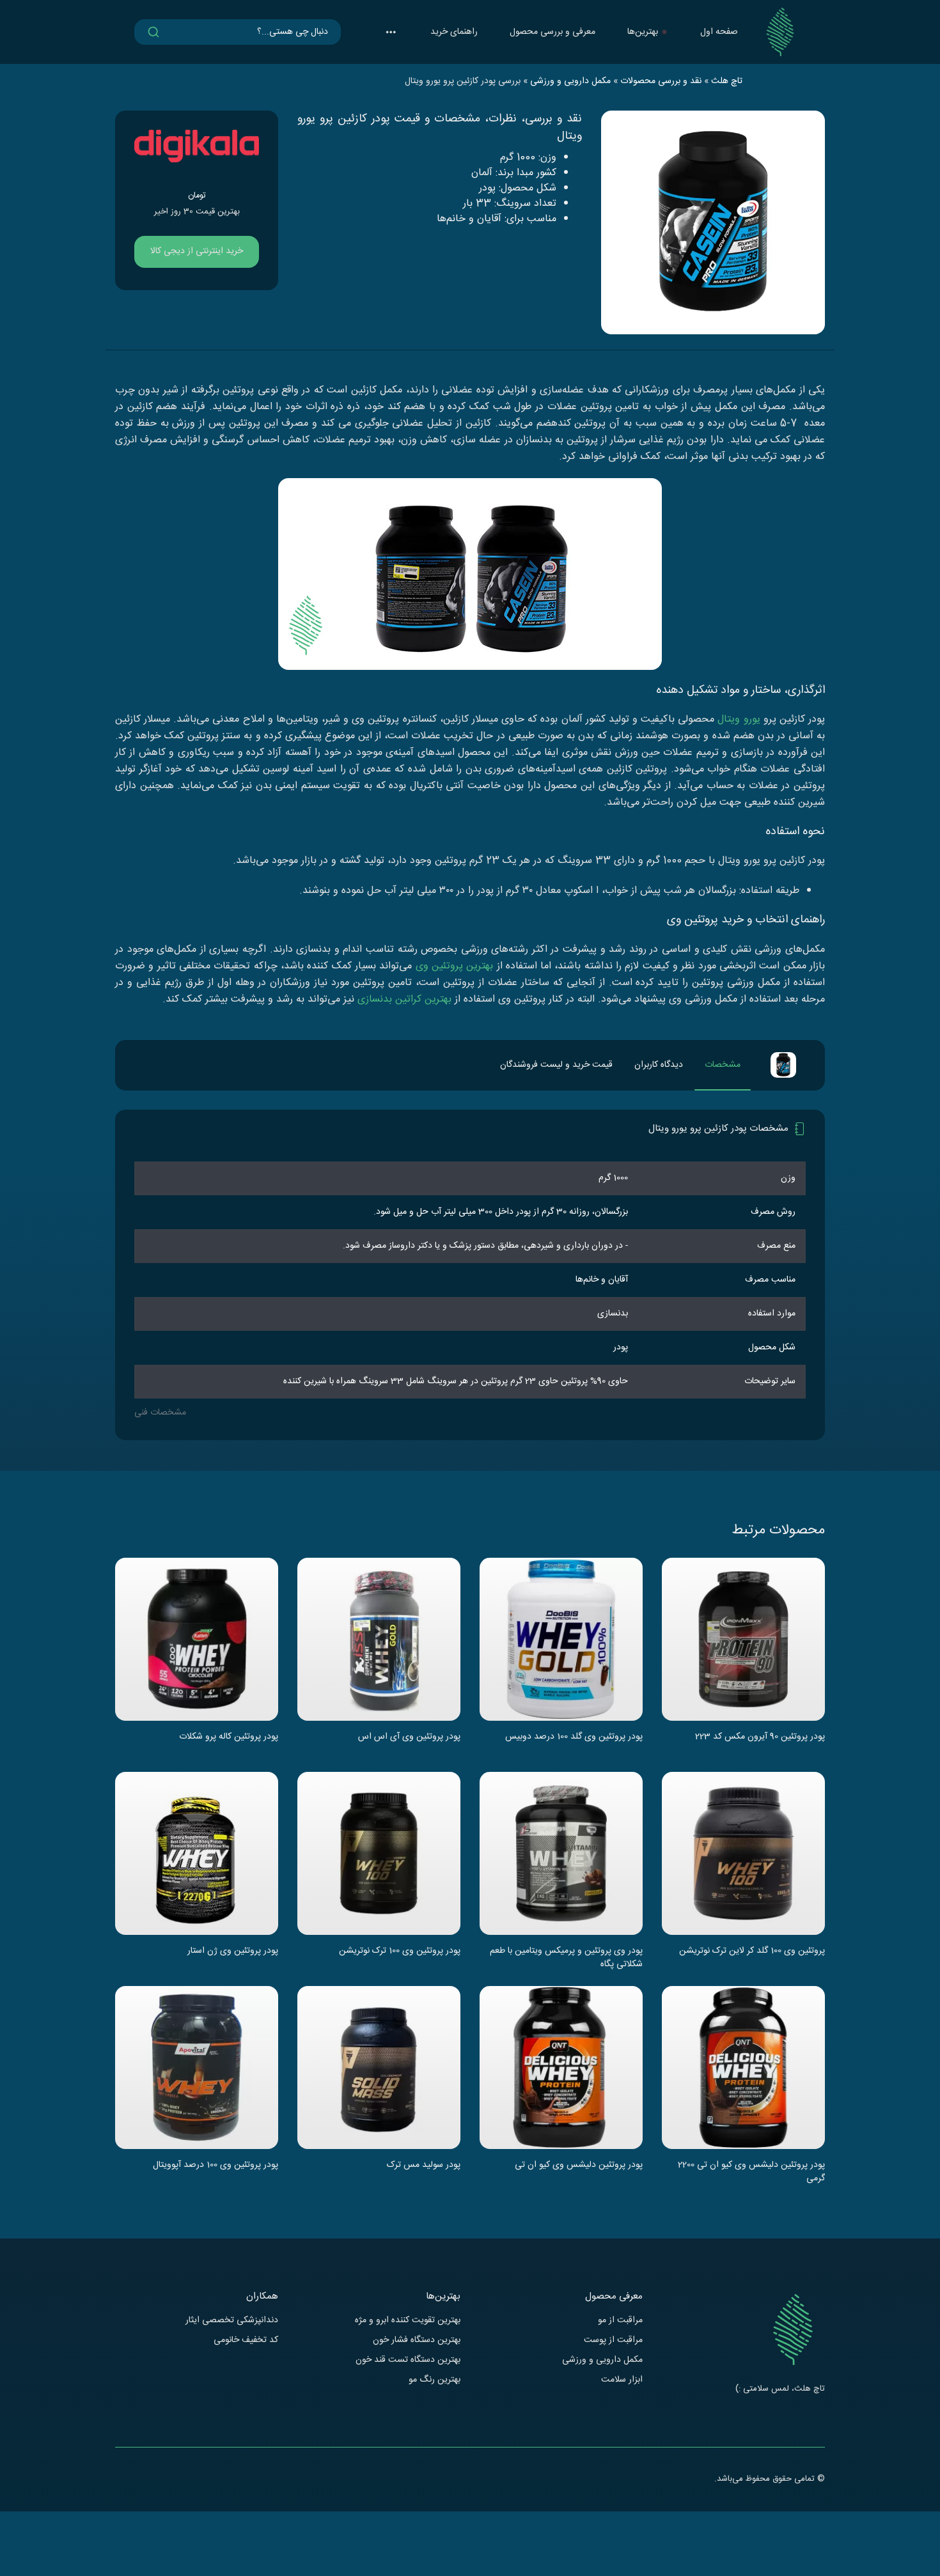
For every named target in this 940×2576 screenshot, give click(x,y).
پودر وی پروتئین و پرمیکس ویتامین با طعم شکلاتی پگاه (566, 1957)
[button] (391, 32)
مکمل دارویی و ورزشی (602, 2360)
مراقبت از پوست (613, 2340)
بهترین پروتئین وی (455, 966)
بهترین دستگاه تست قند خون (408, 2360)
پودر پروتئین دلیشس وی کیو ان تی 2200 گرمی (751, 2171)
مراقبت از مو (620, 2321)
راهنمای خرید (454, 32)
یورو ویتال (739, 719)
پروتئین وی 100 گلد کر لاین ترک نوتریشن (752, 1951)
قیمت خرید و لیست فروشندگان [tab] (556, 1065)
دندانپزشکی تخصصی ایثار (232, 2321)
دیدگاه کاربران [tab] (659, 1065)
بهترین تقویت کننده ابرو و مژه (408, 2321)
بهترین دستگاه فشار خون (417, 2340)
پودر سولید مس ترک (424, 2166)
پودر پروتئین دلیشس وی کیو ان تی (579, 2166)
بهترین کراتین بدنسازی (404, 999)
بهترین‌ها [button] (643, 32)
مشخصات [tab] (723, 1065)
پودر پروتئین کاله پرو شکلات (229, 1737)
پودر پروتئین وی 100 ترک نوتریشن (400, 1951)
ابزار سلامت (622, 2380)
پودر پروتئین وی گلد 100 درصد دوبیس (574, 1737)
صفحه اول (719, 32)
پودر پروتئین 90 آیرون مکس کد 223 (760, 1737)
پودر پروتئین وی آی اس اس (409, 1737)
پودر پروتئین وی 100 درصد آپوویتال (215, 2166)
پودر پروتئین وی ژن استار (233, 1951)
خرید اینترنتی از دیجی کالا (197, 251)
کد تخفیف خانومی (246, 2340)
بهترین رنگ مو (435, 2380)
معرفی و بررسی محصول (552, 32)
